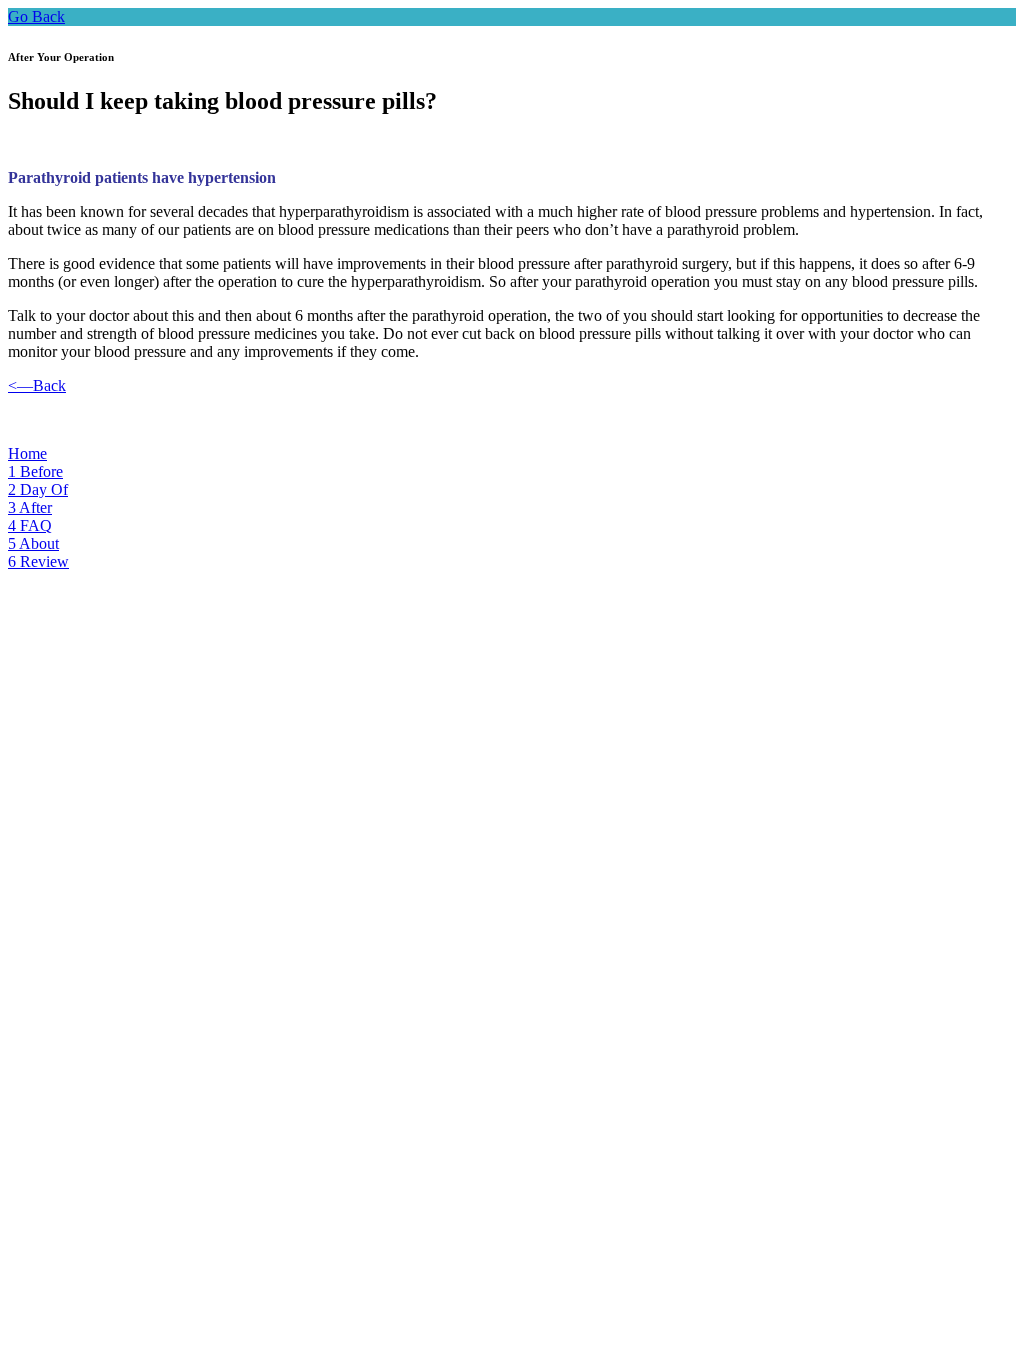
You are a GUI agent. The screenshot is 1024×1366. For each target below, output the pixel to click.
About (33, 543)
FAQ (30, 525)
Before (35, 471)
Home (27, 453)
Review (38, 561)
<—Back (37, 385)
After (30, 507)
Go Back (36, 16)
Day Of (38, 489)
